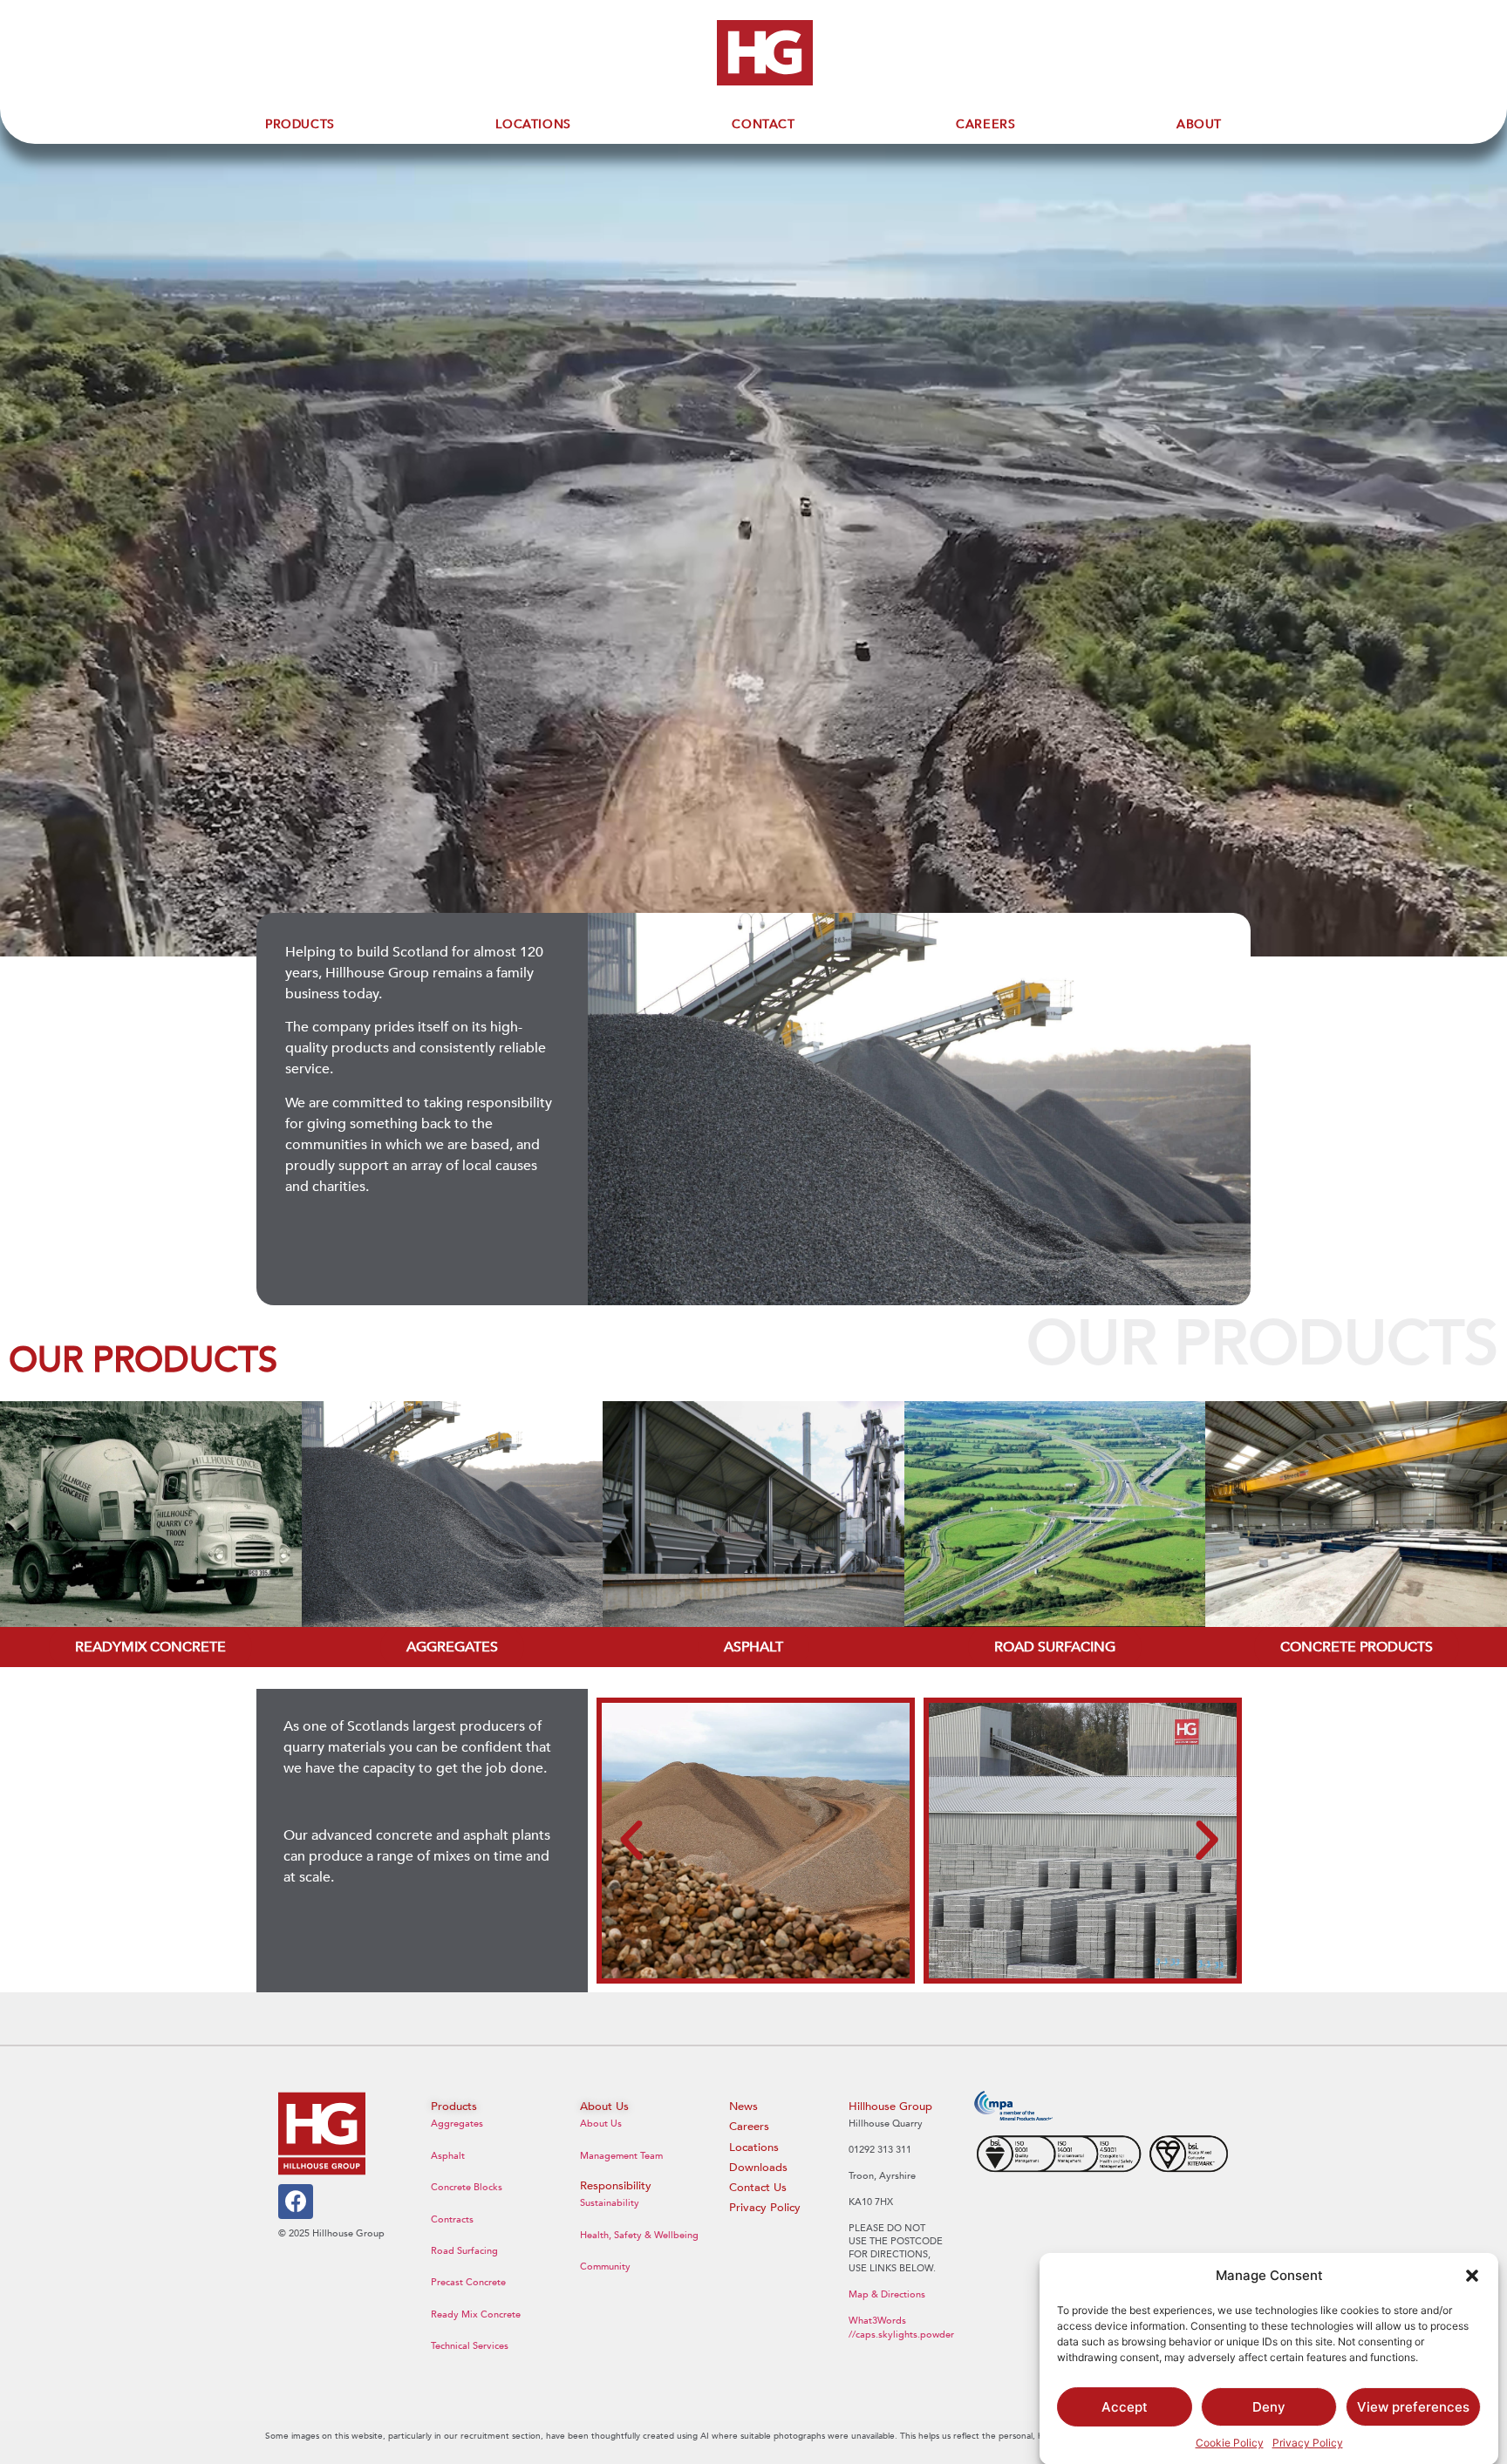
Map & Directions (887, 2294)
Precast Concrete (468, 2282)
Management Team (621, 2156)
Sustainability (610, 2203)
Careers (749, 2127)
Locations (754, 2147)
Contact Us (758, 2188)
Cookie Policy (1230, 2443)
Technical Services (470, 2346)
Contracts (452, 2219)
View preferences (1413, 2407)
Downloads (758, 2168)
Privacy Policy (1308, 2443)
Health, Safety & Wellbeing (639, 2235)
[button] (1472, 2276)
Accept (1125, 2407)
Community (605, 2267)
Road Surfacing (464, 2251)
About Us (601, 2124)
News (743, 2107)
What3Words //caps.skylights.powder (901, 2327)
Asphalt (448, 2156)
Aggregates (457, 2124)
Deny (1269, 2407)
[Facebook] (296, 2202)
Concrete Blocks (467, 2187)
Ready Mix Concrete (476, 2314)
